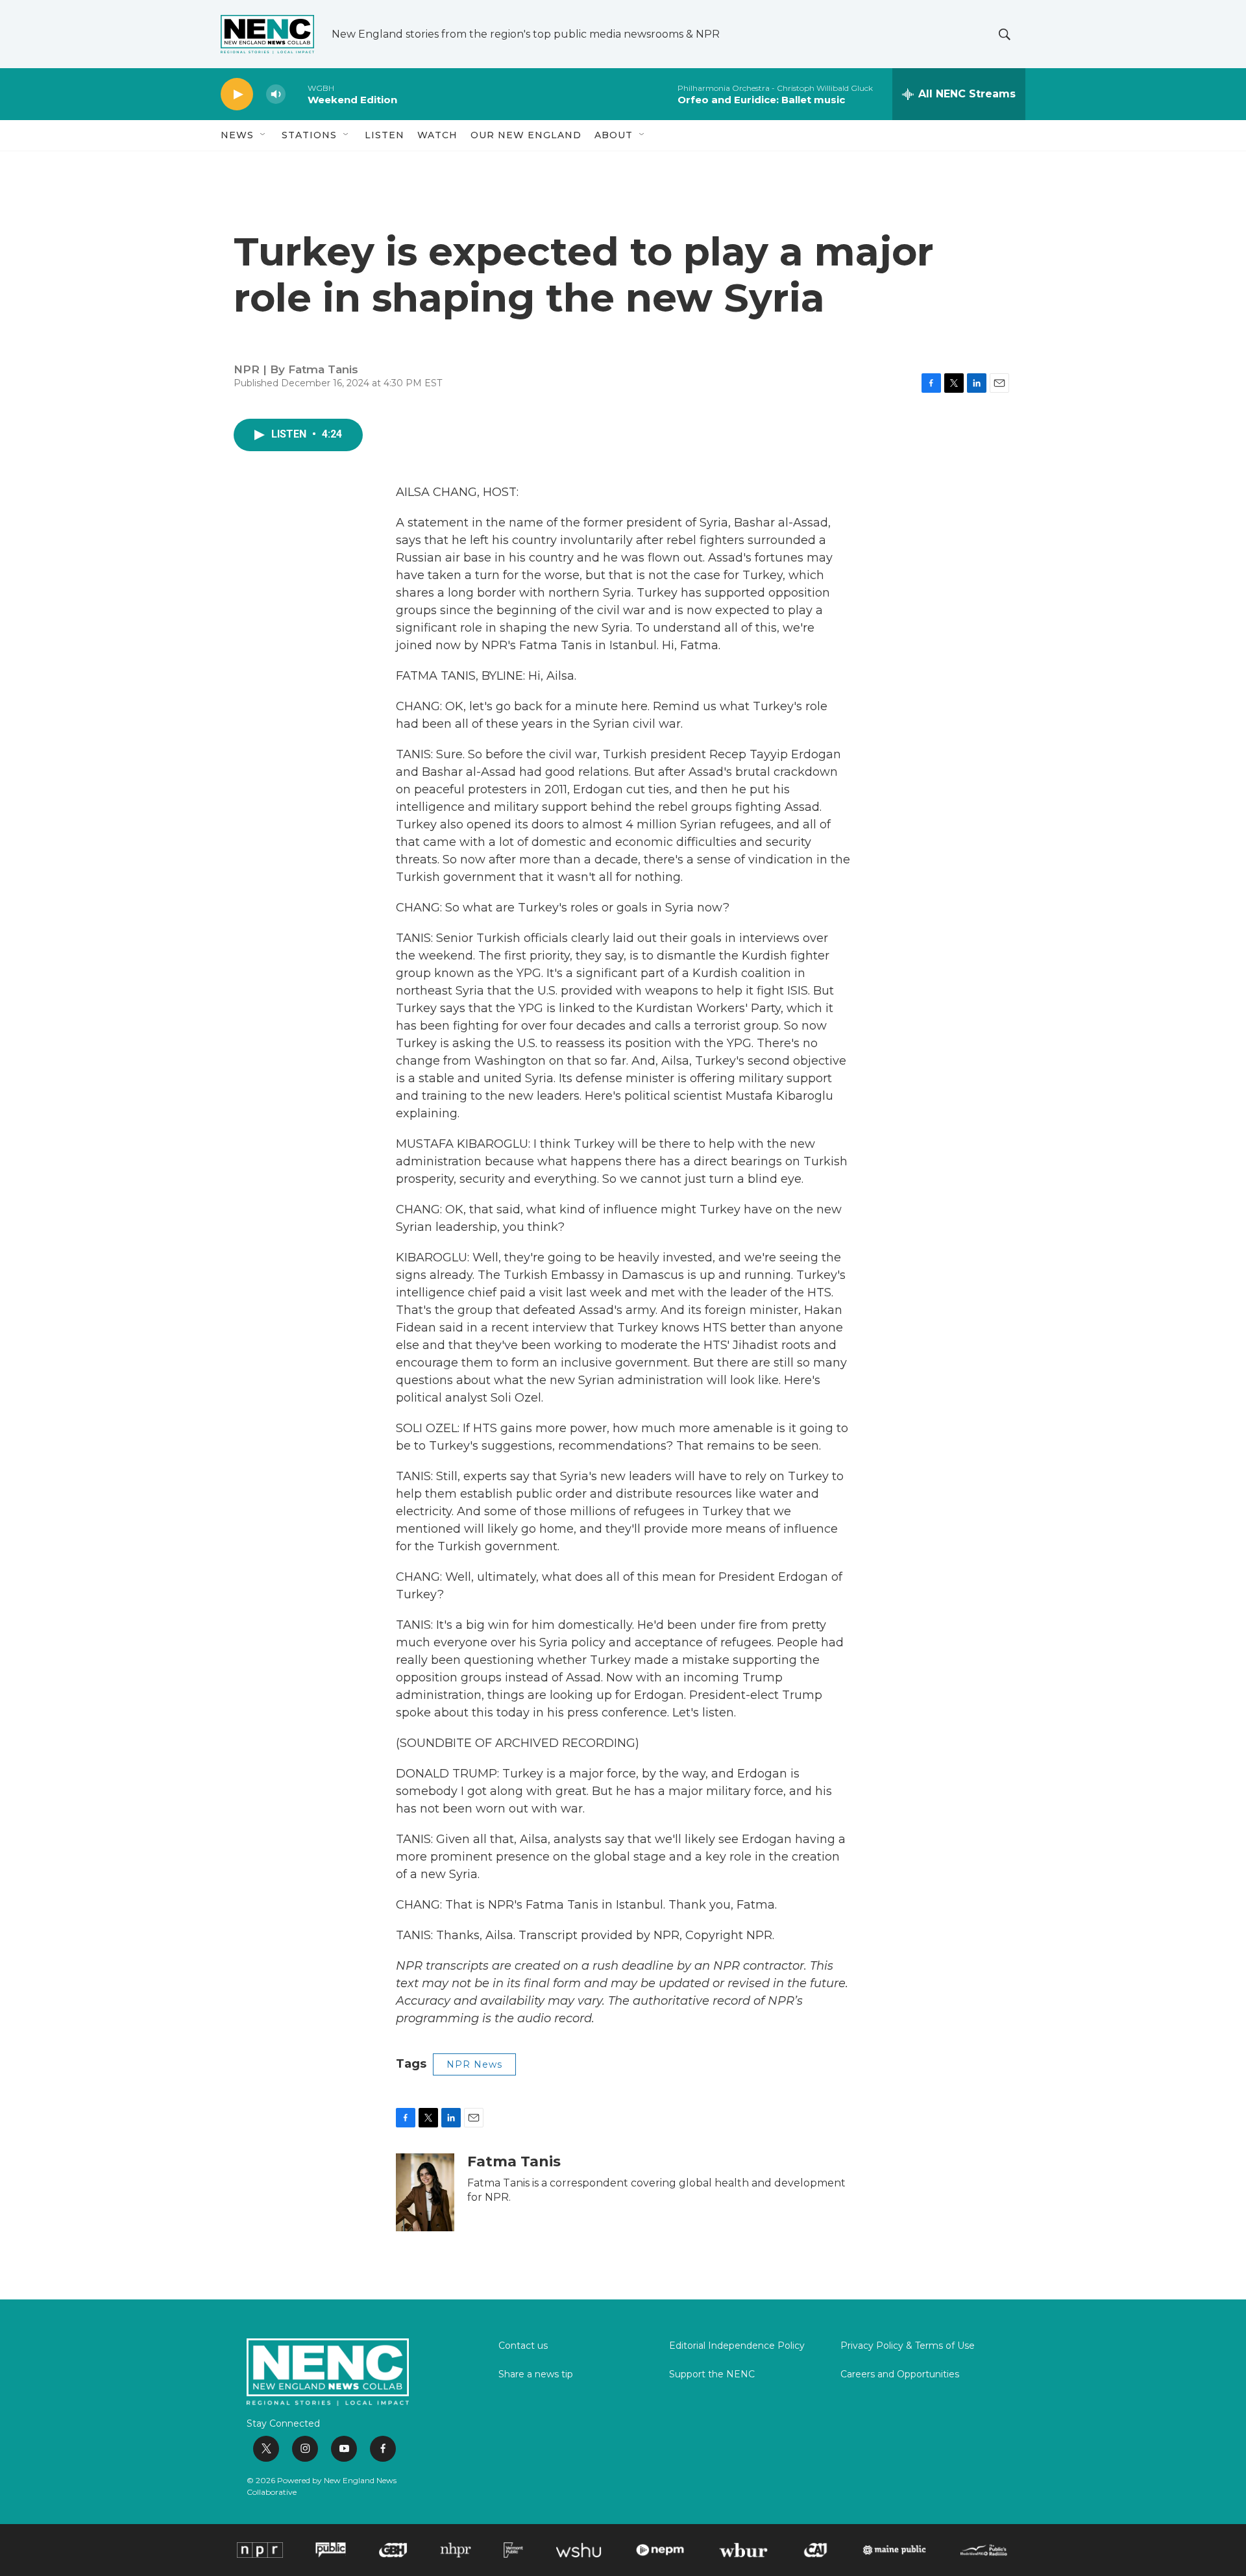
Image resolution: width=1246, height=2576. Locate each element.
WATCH (437, 135)
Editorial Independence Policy (737, 2346)
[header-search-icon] (1005, 34)
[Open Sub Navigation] (263, 135)
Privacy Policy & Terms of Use (908, 2346)
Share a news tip (536, 2375)
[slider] (297, 94)
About (614, 135)
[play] (237, 94)
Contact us (523, 2346)
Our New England (526, 135)
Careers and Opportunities (900, 2375)
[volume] (276, 94)
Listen (385, 135)
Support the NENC (712, 2375)
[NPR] (260, 2550)
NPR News (474, 2064)
